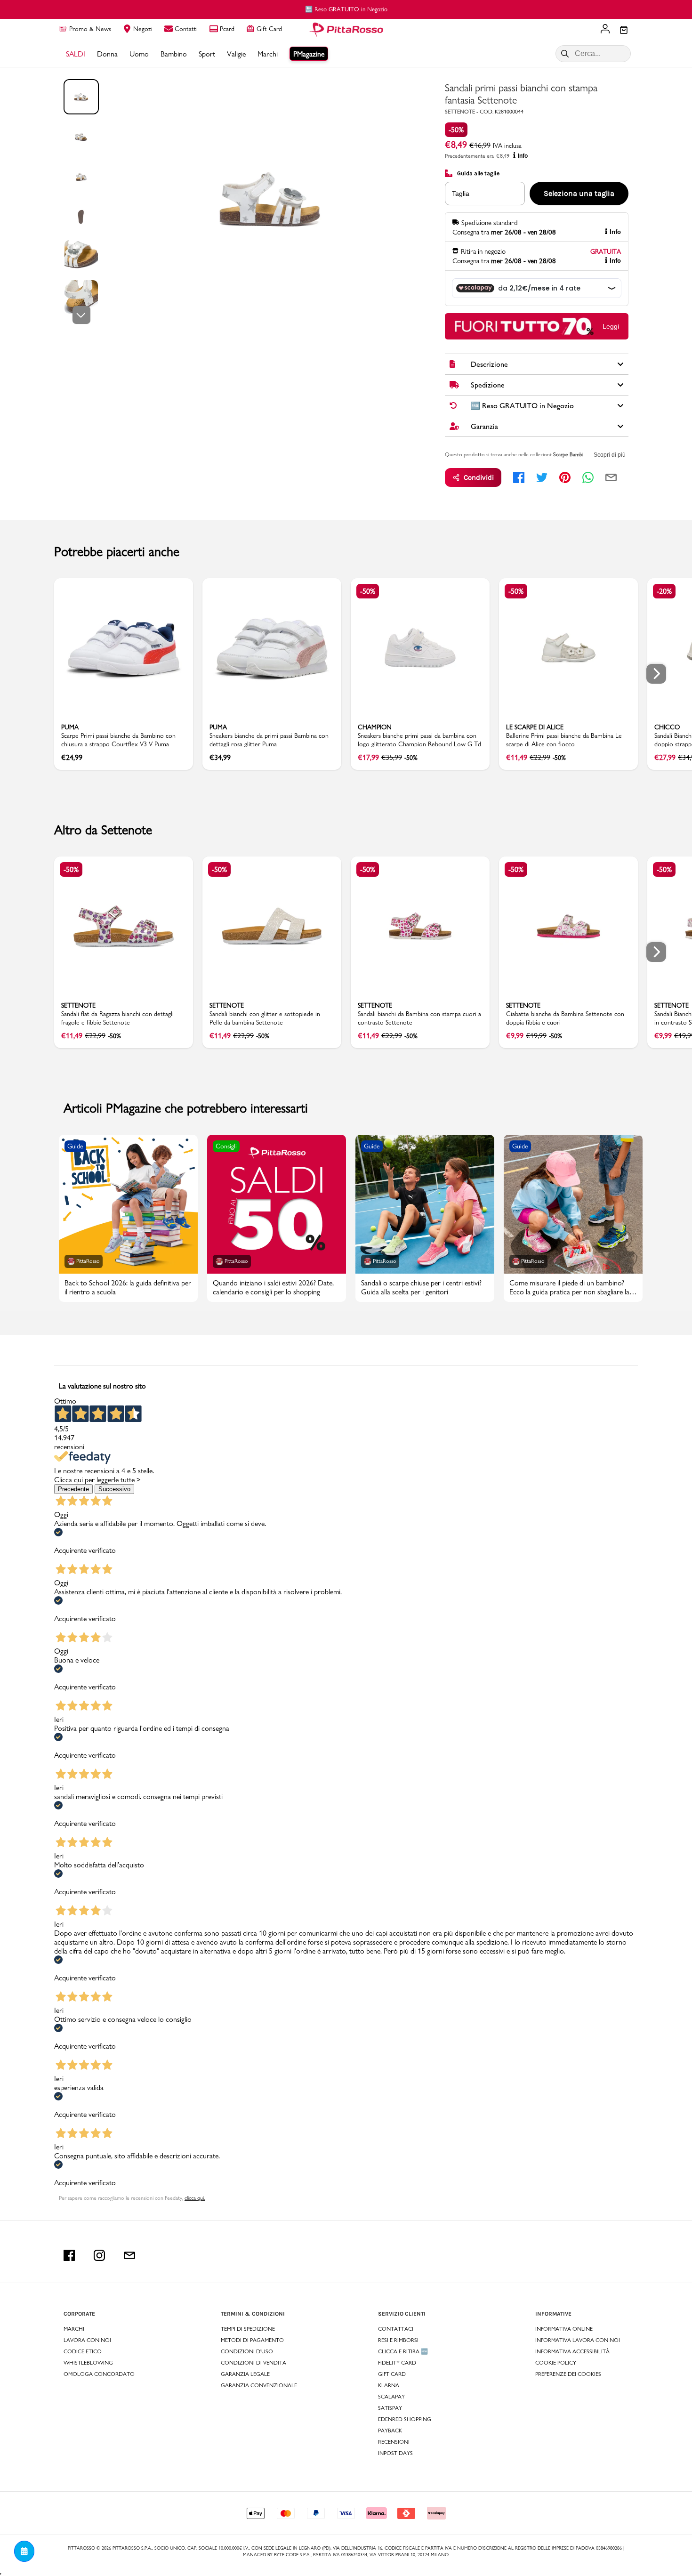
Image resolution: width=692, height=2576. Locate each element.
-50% (456, 130)
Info (523, 156)
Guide (75, 1146)
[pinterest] (565, 477)
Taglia (461, 194)
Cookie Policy (556, 2363)
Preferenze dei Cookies (568, 2374)
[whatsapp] (588, 477)
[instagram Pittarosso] (99, 2255)
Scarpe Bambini (570, 454)
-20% (664, 591)
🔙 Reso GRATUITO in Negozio (346, 9)
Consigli (226, 1146)
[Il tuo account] (605, 30)
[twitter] (542, 477)
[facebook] (519, 477)
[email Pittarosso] (129, 2255)
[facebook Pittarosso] (69, 2255)
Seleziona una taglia (579, 193)
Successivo (114, 1489)
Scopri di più (610, 455)
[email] (611, 477)
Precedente (73, 1489)
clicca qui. (195, 2198)
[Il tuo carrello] (624, 31)
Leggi (611, 326)
